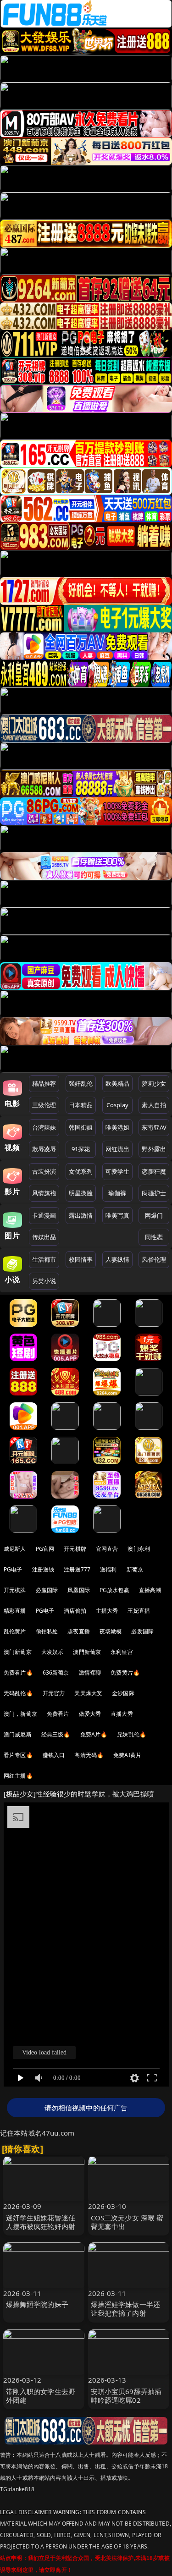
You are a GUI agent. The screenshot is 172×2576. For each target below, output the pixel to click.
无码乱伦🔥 (18, 1693)
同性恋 (154, 1237)
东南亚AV (154, 1127)
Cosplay (117, 1105)
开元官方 (54, 1693)
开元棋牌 (75, 1549)
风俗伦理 (154, 1259)
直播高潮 (150, 1590)
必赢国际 (47, 1590)
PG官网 (45, 1549)
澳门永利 (139, 1549)
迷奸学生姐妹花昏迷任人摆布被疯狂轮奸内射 (41, 2222)
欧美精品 (118, 1083)
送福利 (108, 1569)
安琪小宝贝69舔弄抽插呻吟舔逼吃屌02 (126, 2396)
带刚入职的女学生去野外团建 (41, 2396)
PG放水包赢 (114, 1590)
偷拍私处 (47, 1631)
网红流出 (118, 1149)
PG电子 (13, 1569)
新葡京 (135, 1569)
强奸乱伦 (81, 1083)
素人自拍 (154, 1105)
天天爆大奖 (88, 1693)
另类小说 (44, 1281)
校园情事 (81, 1259)
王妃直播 (139, 1611)
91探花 (81, 1149)
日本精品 (81, 1105)
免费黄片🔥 (125, 1672)
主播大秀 (107, 1611)
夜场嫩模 (111, 1631)
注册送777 (77, 1569)
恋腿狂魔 (154, 1171)
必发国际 (142, 1631)
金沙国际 (123, 1693)
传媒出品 (44, 1237)
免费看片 (58, 1714)
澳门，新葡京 (20, 1714)
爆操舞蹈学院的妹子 (37, 2304)
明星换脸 (81, 1193)
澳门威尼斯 (18, 1734)
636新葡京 (56, 1672)
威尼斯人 (15, 1549)
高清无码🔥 (89, 1755)
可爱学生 (118, 1171)
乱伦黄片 (15, 1631)
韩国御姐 (81, 1127)
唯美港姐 (118, 1127)
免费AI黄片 (127, 1755)
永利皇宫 (122, 1652)
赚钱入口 (54, 1755)
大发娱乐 (53, 1652)
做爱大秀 (90, 1714)
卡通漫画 (44, 1215)
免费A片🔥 (94, 1734)
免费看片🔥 (18, 1672)
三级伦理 (44, 1105)
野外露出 (154, 1149)
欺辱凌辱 (44, 1149)
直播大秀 (122, 1714)
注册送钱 (43, 1569)
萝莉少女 (154, 1083)
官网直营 (107, 1549)
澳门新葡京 (18, 1652)
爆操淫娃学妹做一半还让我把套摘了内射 (126, 2309)
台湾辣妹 (44, 1127)
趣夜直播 (79, 1631)
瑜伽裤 (117, 1193)
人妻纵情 (118, 1259)
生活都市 (44, 1259)
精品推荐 (44, 1083)
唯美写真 (118, 1215)
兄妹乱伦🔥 (132, 1734)
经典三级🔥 (56, 1734)
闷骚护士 (154, 1193)
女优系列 (81, 1171)
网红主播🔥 (18, 1776)
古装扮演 (44, 1171)
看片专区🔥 (18, 1755)
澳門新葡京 (87, 1652)
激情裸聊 (90, 1672)
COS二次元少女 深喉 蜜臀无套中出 (127, 2222)
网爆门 (154, 1215)
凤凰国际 (79, 1590)
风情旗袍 (44, 1193)
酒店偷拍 (75, 1611)
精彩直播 (15, 1611)
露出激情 (81, 1215)
